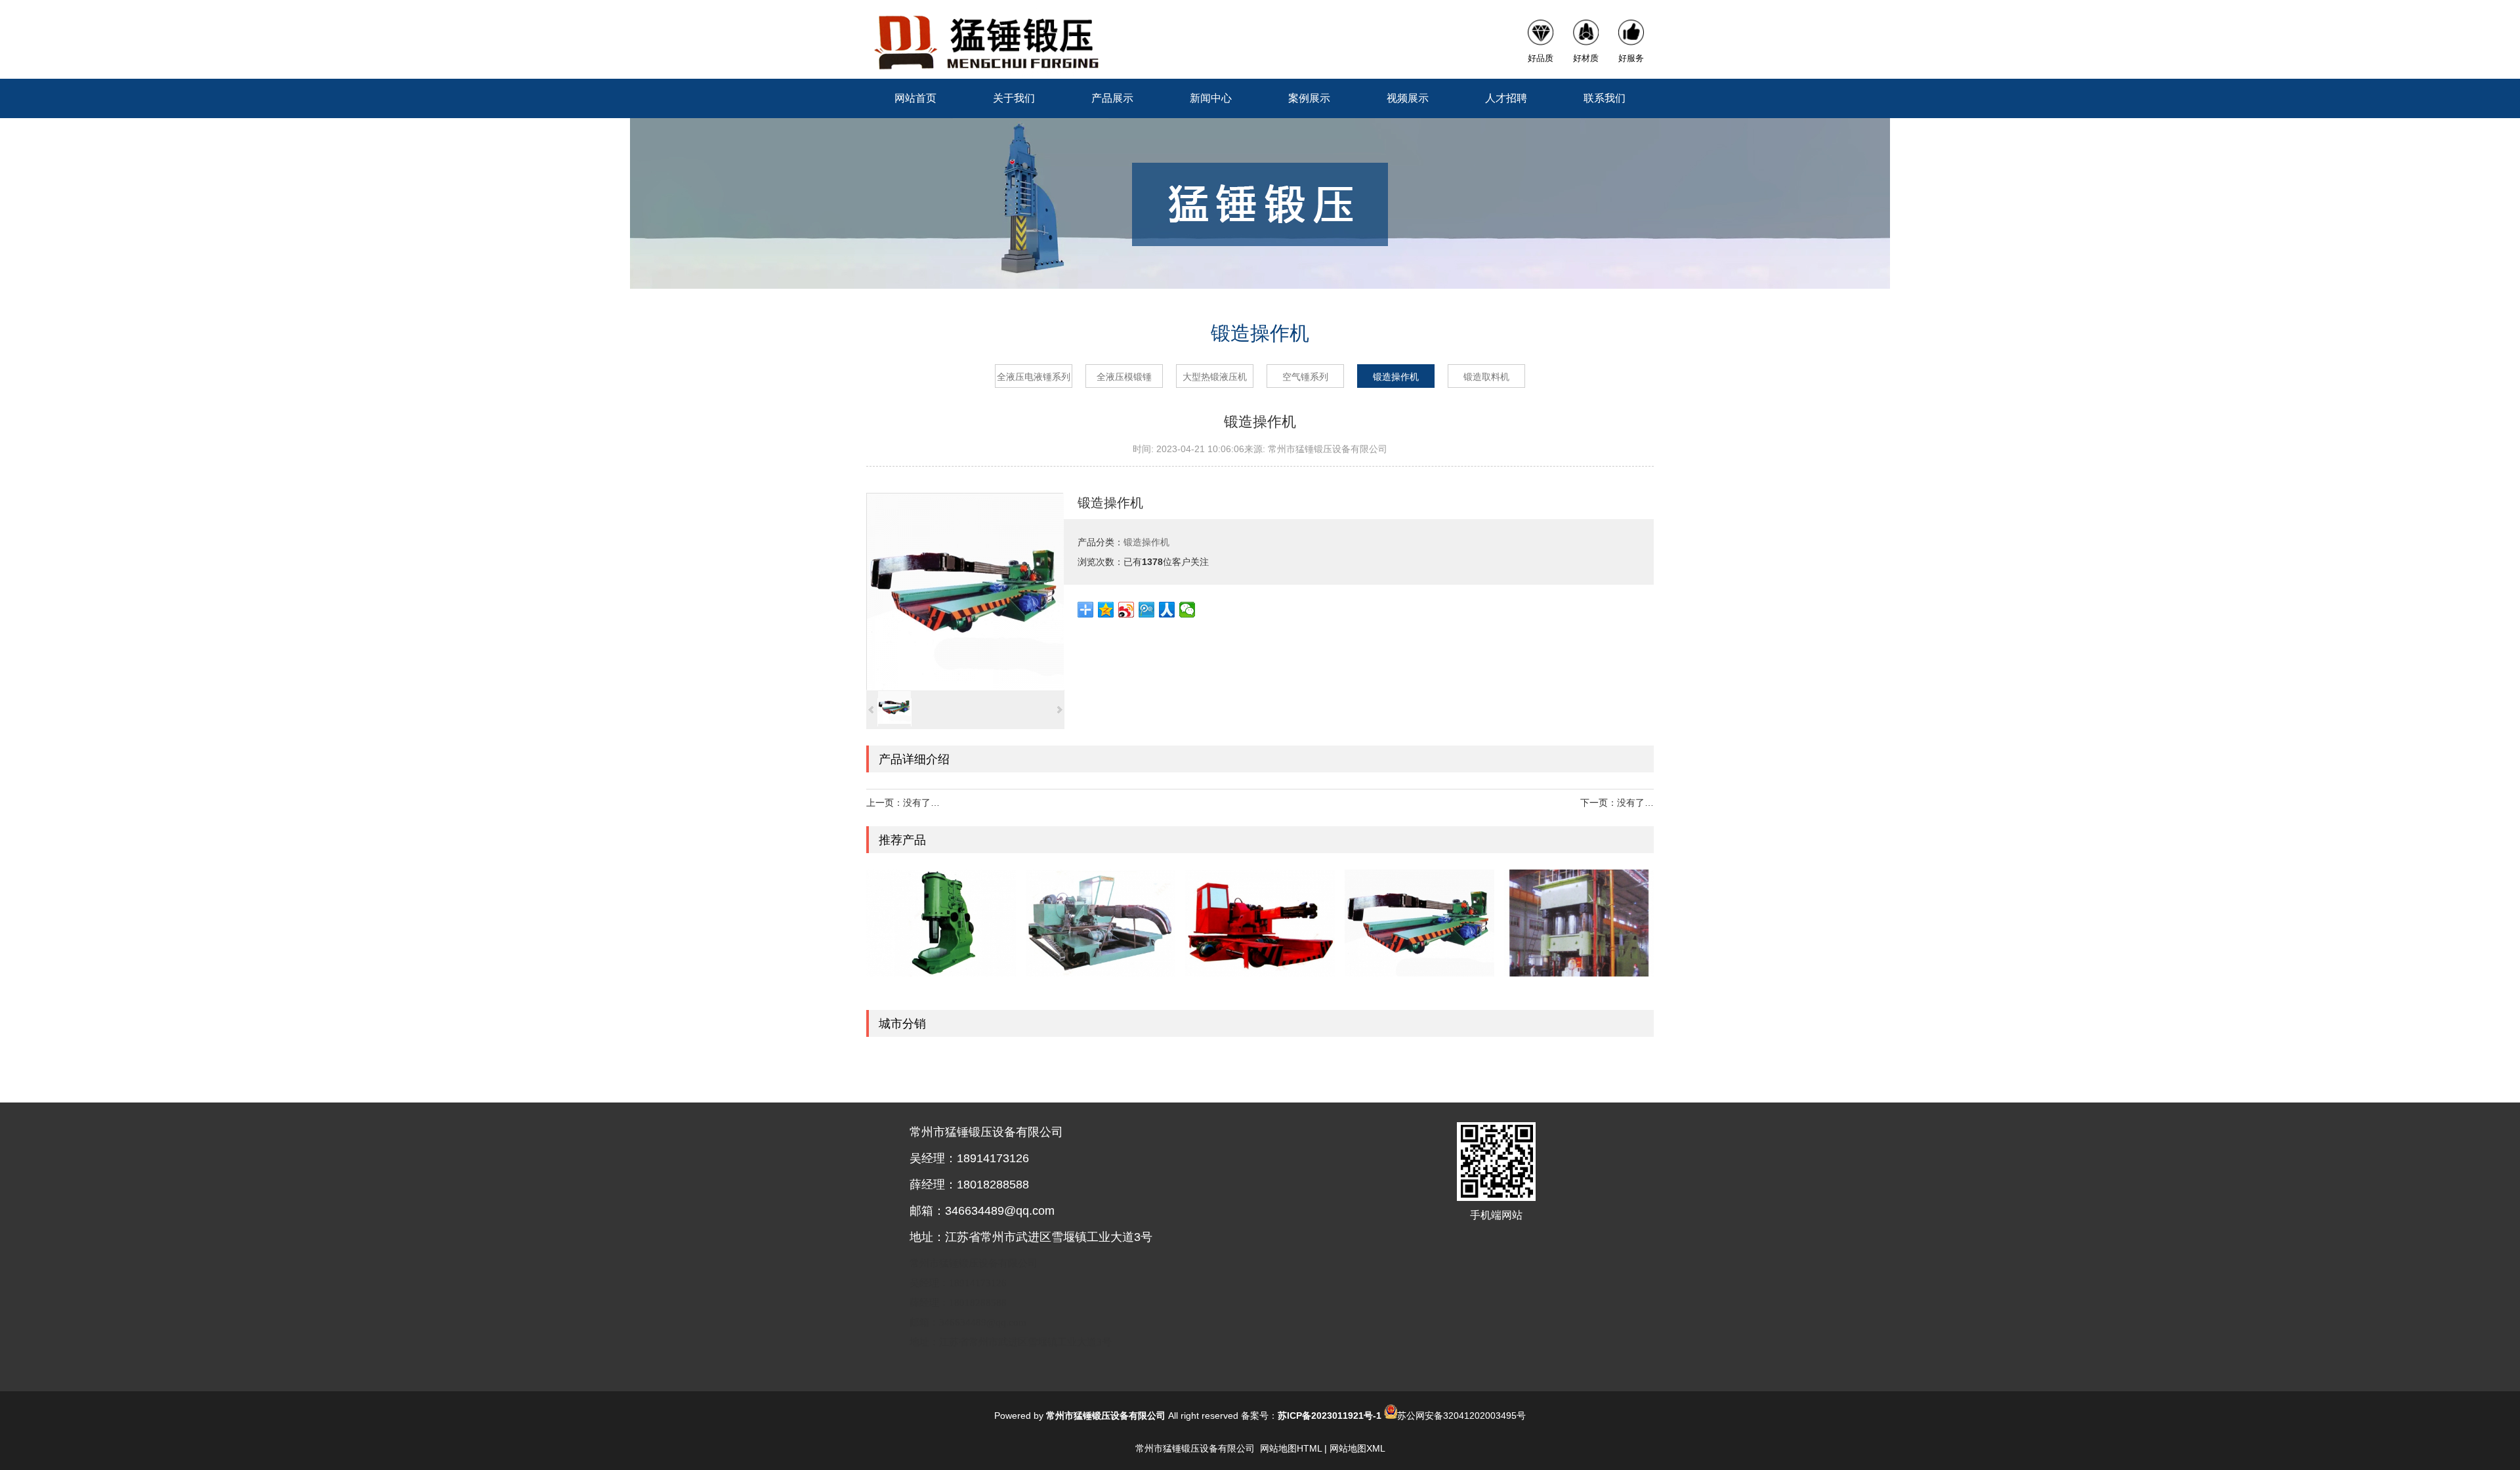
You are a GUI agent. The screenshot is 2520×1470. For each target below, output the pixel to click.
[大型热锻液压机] (1579, 923)
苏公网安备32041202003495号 (1461, 1416)
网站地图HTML (1291, 1448)
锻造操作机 (1396, 377)
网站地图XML (1357, 1448)
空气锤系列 (1305, 377)
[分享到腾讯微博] (1147, 610)
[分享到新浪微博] (1126, 610)
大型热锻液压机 (1215, 377)
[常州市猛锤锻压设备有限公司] (985, 39)
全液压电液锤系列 (1034, 377)
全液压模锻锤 (1124, 377)
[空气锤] (941, 923)
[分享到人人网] (1167, 610)
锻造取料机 (1486, 377)
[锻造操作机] (965, 591)
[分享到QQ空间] (1106, 610)
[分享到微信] (1187, 610)
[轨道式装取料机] (1101, 923)
